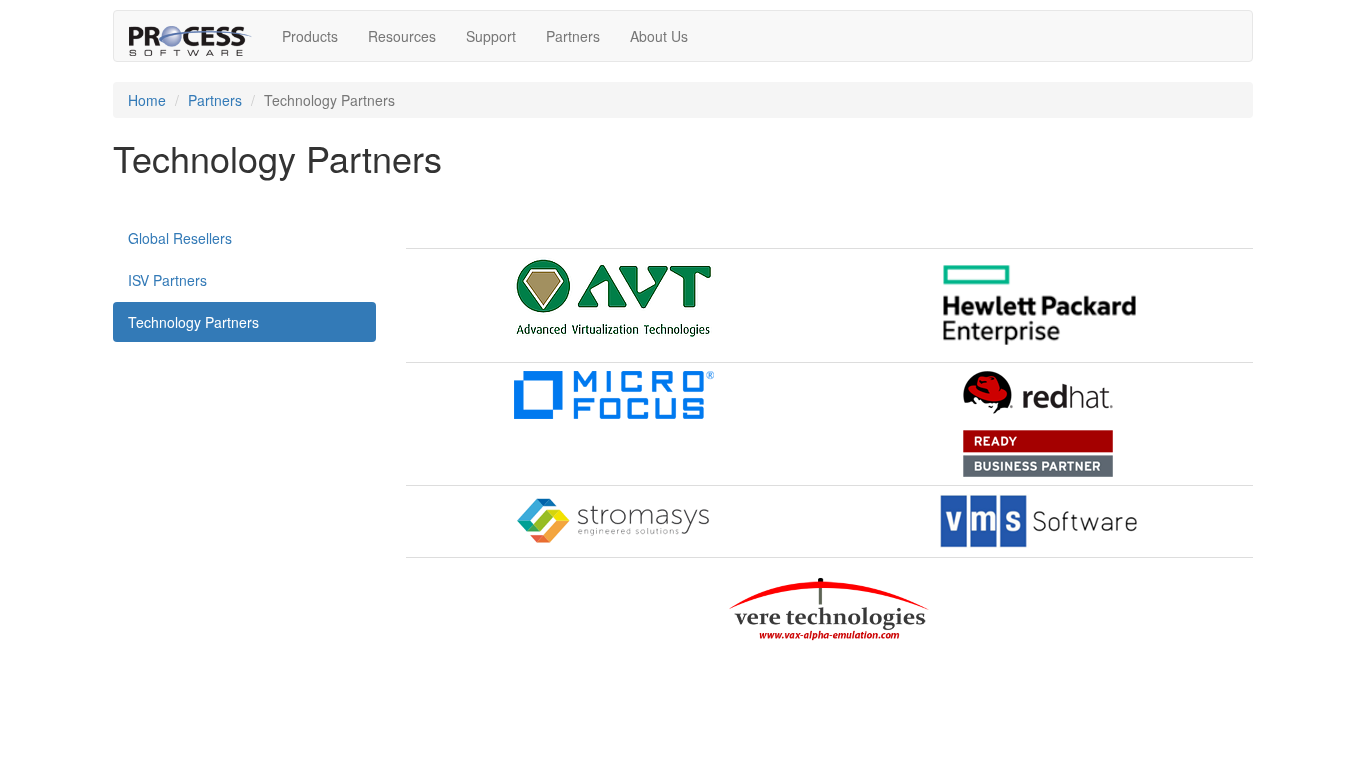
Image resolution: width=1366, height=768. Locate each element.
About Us (659, 36)
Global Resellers (180, 238)
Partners (573, 36)
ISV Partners (167, 280)
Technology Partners (193, 322)
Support (491, 36)
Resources (402, 36)
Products (310, 36)
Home (147, 100)
